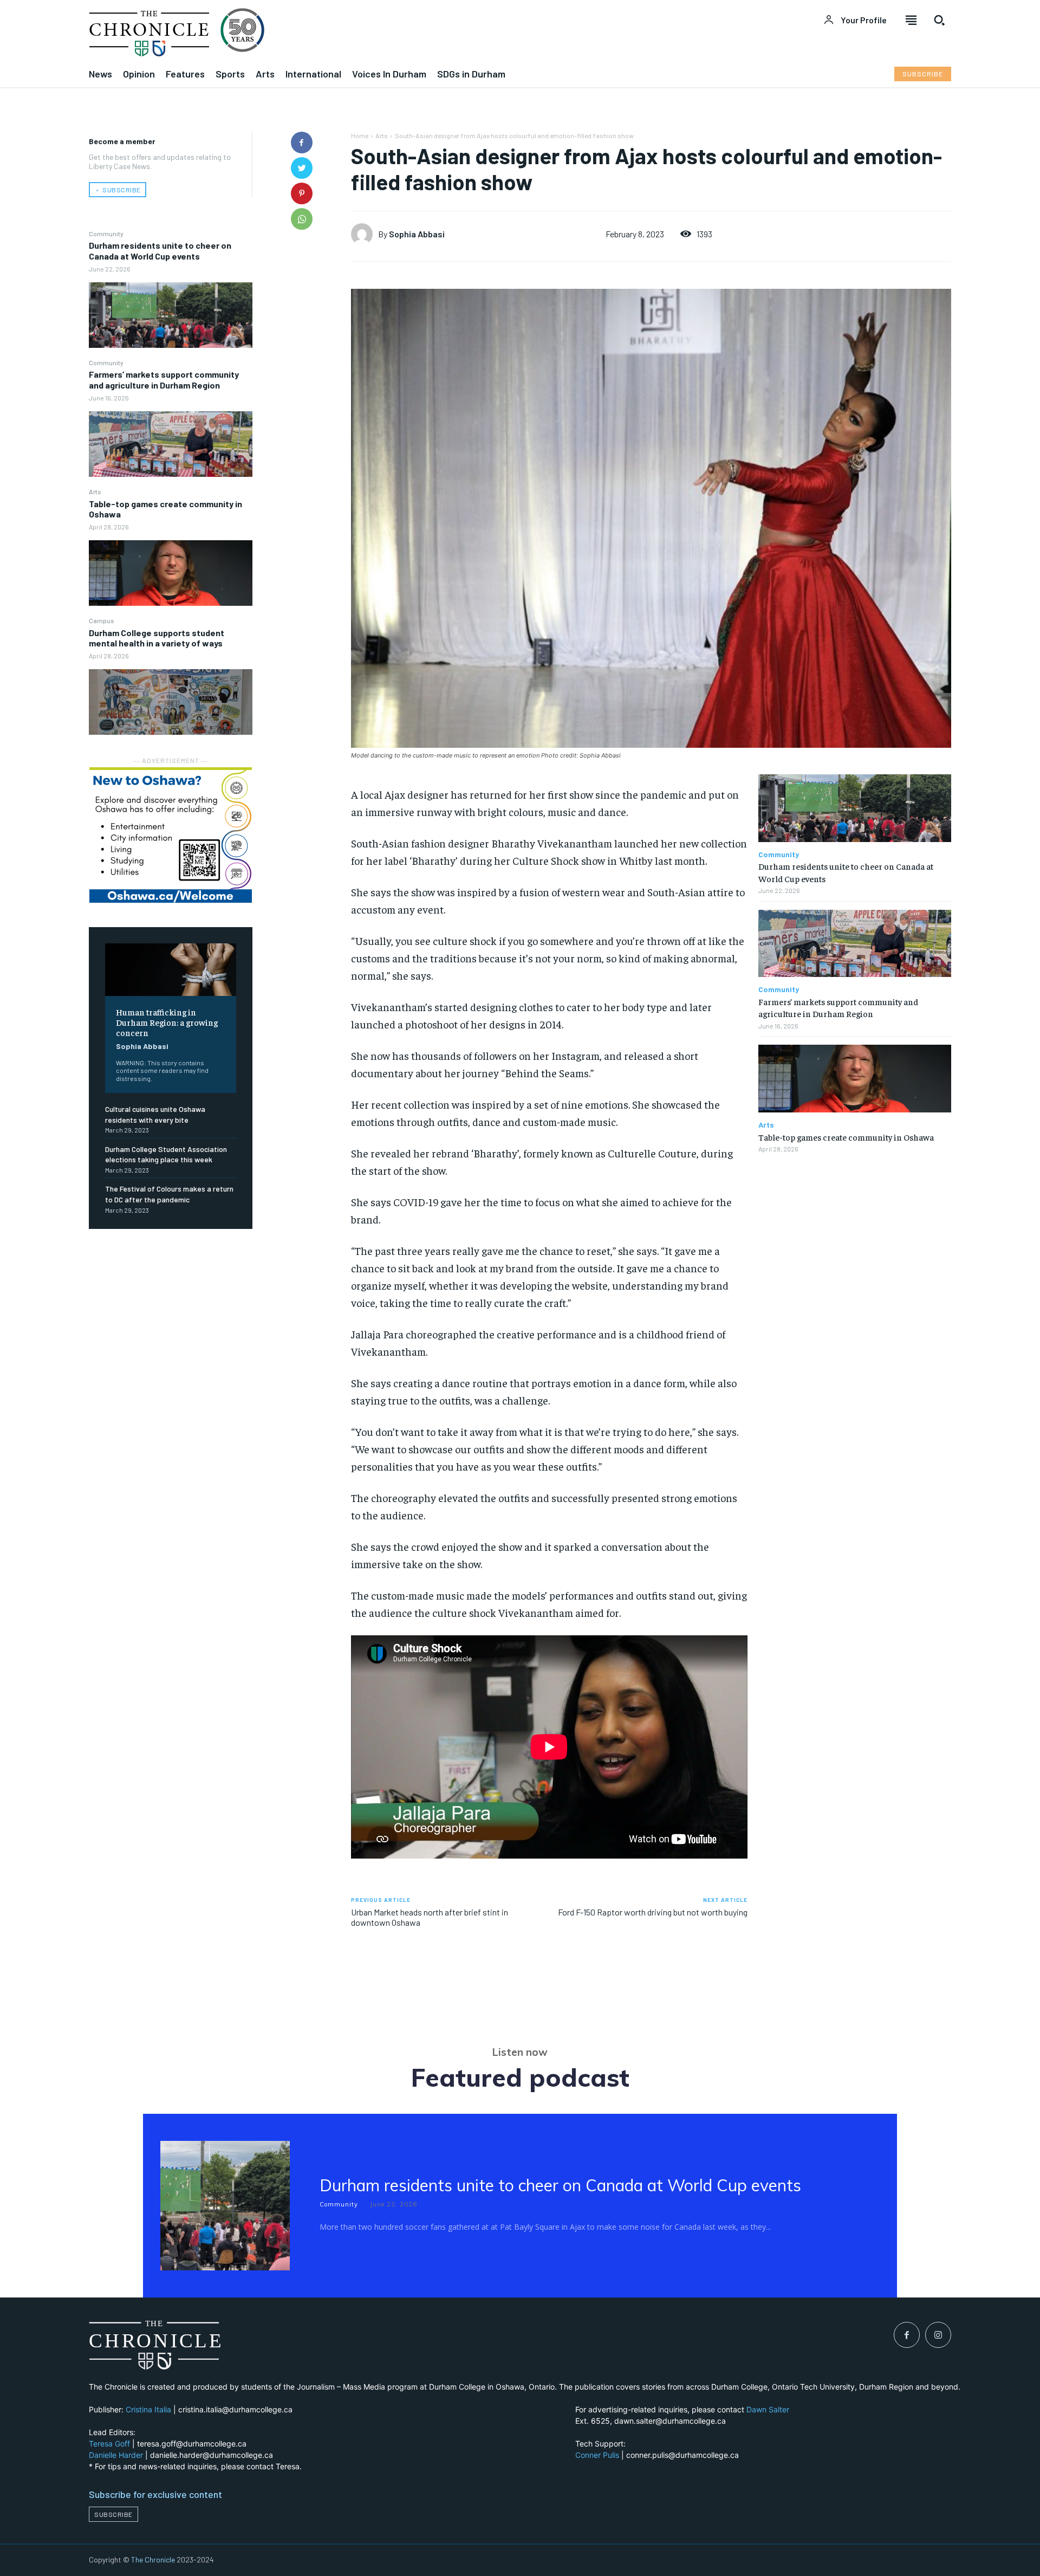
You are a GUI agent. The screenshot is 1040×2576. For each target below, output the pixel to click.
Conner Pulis (597, 2455)
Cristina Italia (148, 2409)
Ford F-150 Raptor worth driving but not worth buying (653, 1912)
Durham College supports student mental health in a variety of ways (157, 638)
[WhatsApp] (302, 219)
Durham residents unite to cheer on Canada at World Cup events (160, 250)
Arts (95, 491)
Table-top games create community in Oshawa (165, 509)
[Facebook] (302, 143)
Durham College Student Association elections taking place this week (166, 1154)
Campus (102, 620)
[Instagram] (938, 2335)
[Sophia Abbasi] (365, 234)
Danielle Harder (116, 2455)
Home (360, 135)
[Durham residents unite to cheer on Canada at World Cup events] (171, 315)
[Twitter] (302, 168)
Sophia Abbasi (142, 1046)
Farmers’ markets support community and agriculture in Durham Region (164, 379)
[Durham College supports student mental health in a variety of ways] (171, 702)
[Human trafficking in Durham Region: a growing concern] (171, 970)
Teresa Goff (109, 2444)
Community (106, 234)
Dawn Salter (768, 2409)
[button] (939, 20)
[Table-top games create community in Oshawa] (171, 573)
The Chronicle (153, 2559)
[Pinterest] (302, 193)
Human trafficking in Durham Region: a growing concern (167, 1022)
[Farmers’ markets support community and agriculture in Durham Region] (171, 444)
